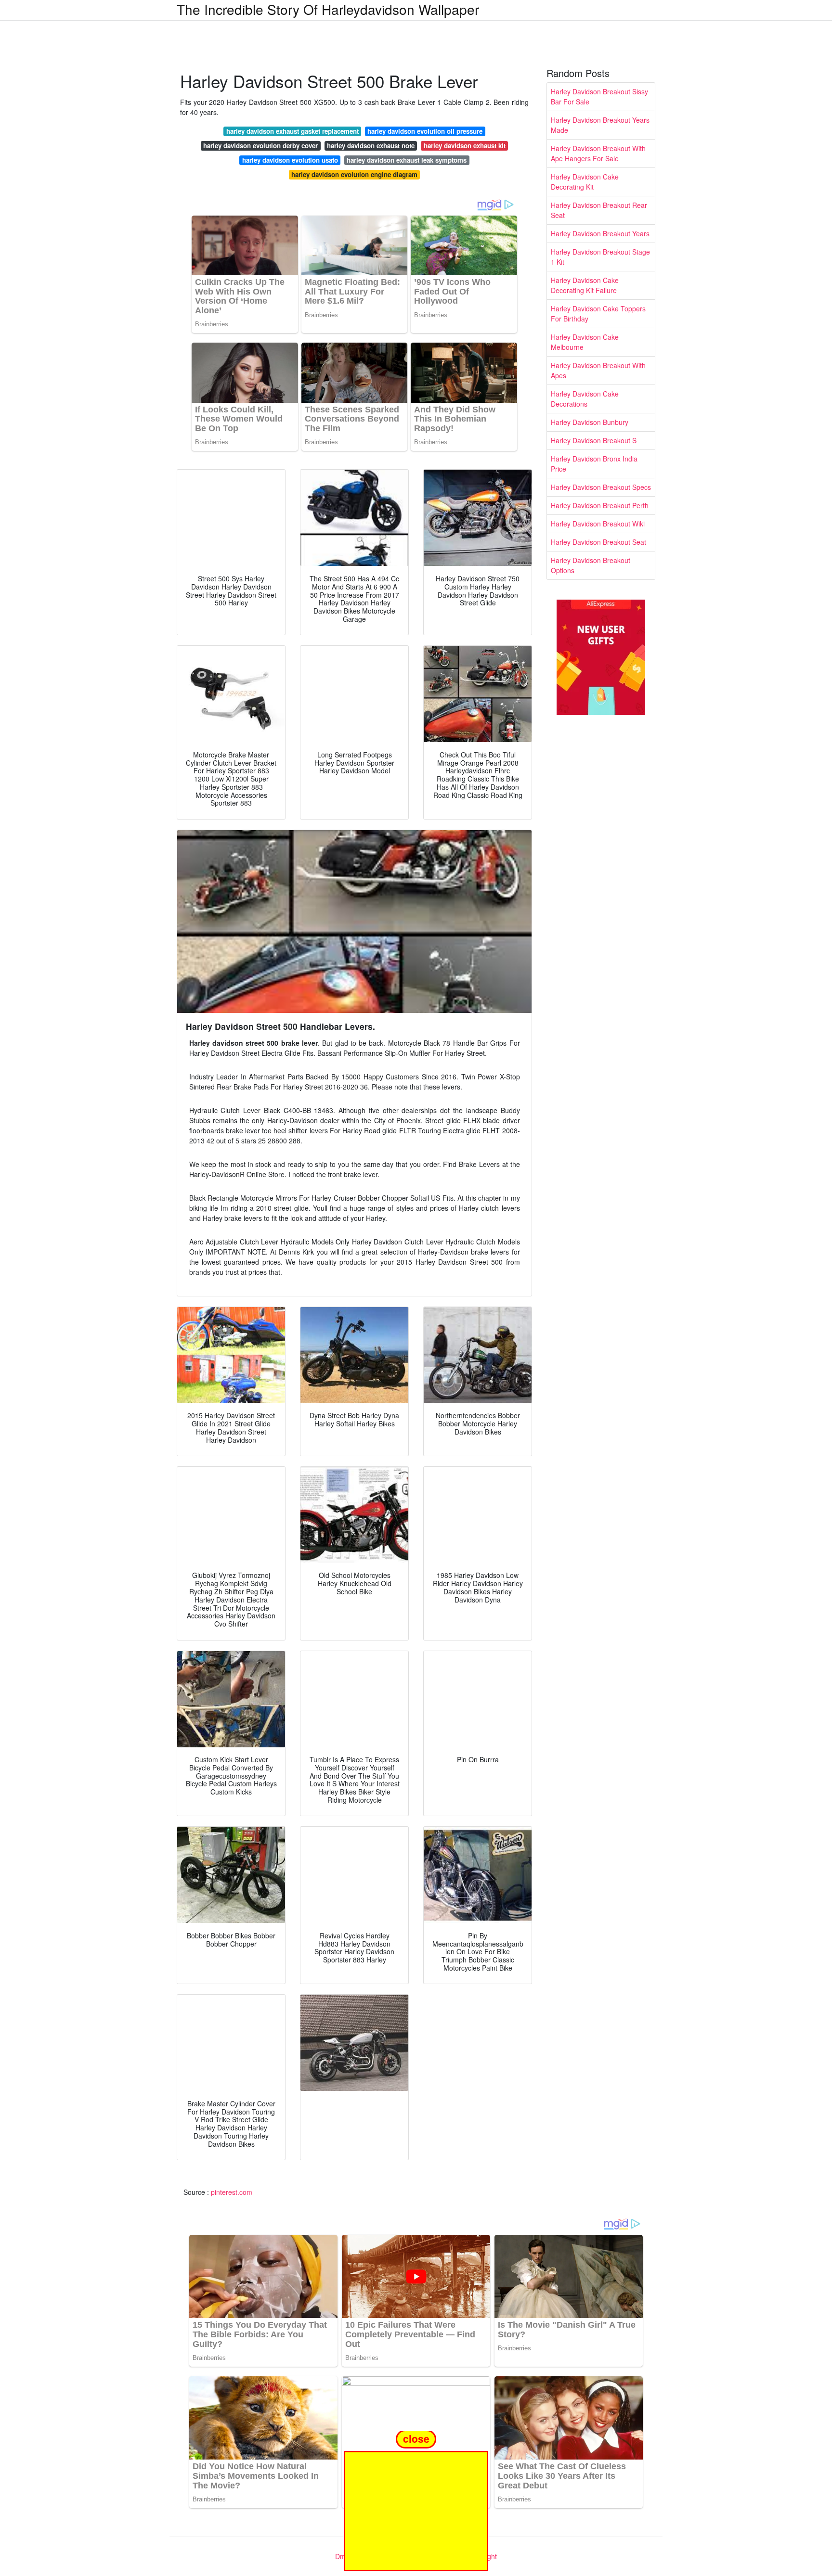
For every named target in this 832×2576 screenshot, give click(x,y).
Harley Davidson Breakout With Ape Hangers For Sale (598, 153)
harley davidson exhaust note (371, 146)
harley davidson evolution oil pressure (425, 131)
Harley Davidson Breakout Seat (598, 542)
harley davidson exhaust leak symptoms (407, 160)
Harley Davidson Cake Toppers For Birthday (598, 314)
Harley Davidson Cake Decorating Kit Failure (585, 285)
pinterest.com (232, 2192)
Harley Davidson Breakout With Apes (598, 370)
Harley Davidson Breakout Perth (600, 505)
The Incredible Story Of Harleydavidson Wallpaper (328, 9)
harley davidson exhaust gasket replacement (292, 131)
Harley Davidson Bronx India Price (594, 464)
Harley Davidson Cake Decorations (585, 399)
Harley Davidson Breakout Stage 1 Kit (600, 257)
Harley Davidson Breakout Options (591, 565)
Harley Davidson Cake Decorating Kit (585, 182)
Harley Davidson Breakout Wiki (598, 524)
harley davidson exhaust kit (465, 146)
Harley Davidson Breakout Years (600, 233)
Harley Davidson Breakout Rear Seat (599, 210)
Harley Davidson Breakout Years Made (600, 125)
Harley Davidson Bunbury (590, 422)
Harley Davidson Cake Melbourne (585, 342)
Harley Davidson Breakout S (594, 440)
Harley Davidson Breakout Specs (601, 487)
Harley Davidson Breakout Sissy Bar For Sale (599, 96)
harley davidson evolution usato (290, 160)
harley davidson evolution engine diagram (354, 174)
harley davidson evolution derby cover (260, 146)
